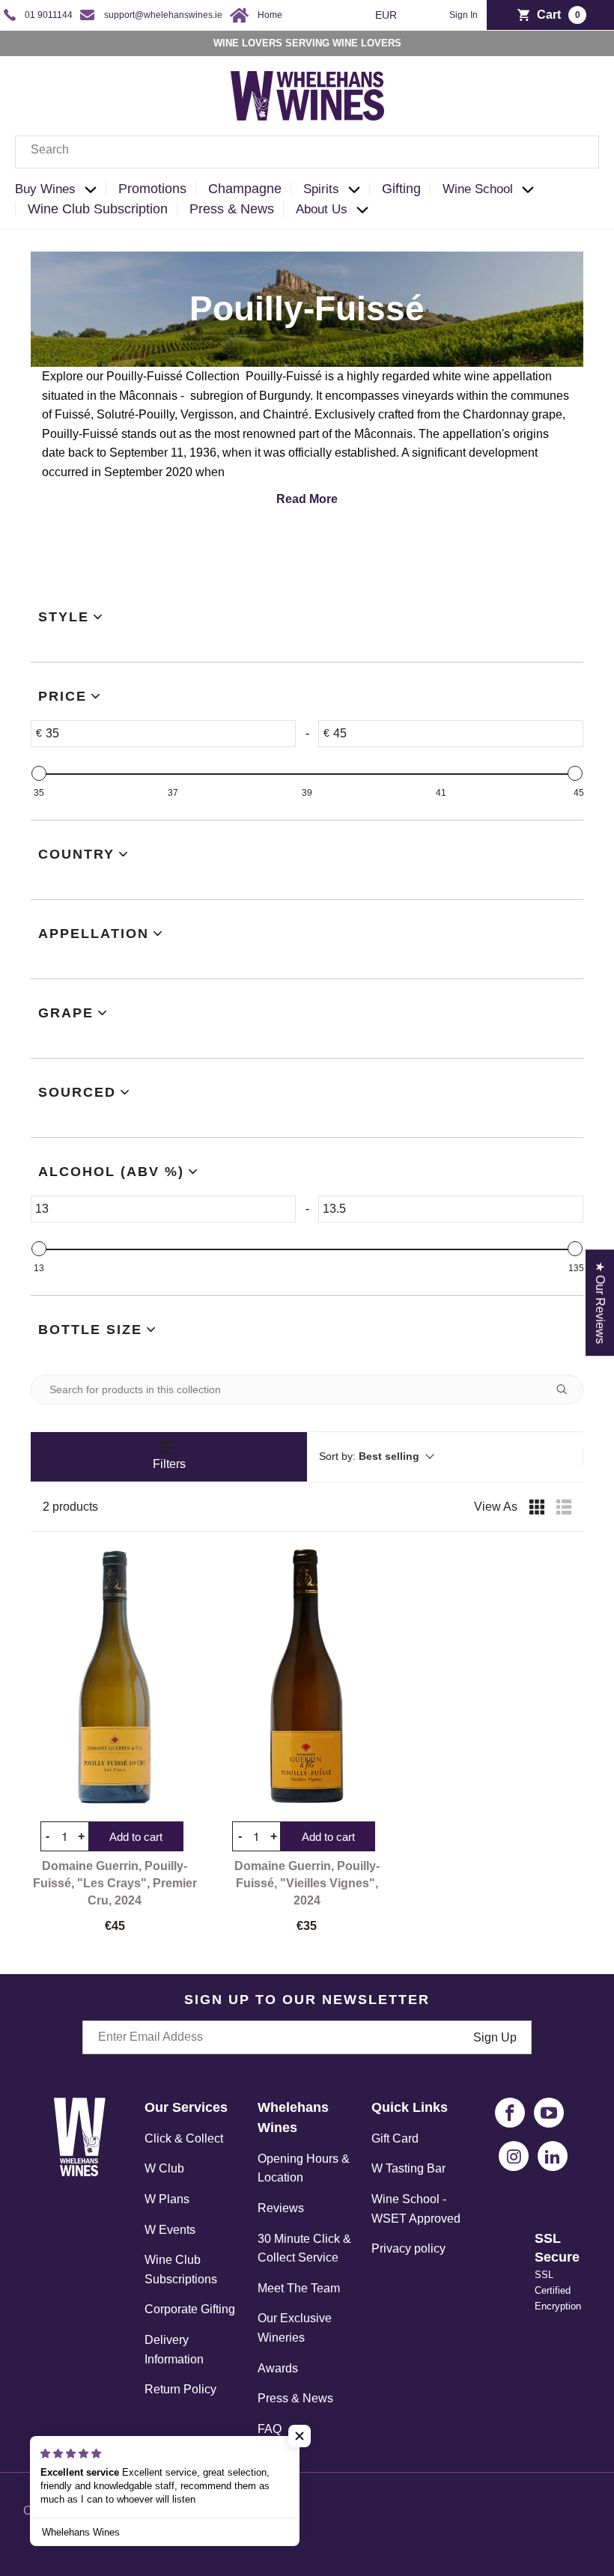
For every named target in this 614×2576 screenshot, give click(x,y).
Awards (278, 2368)
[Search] (577, 152)
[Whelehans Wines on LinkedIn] (553, 2156)
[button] (60, 190)
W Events (170, 2230)
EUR (387, 15)
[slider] (39, 773)
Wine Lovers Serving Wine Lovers (307, 43)
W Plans (167, 2199)
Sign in (463, 15)
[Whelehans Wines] (307, 96)
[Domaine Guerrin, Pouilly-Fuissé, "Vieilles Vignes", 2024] (307, 1676)
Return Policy (180, 2389)
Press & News (295, 2398)
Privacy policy (408, 2248)
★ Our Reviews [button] (600, 1303)
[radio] (537, 1507)
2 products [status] (70, 1507)
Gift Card (395, 2138)
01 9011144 (49, 15)
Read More (307, 499)
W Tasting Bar (408, 2168)
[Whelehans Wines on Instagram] (514, 2156)
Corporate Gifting (190, 2309)
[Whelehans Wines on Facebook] (510, 2113)
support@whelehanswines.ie (163, 15)
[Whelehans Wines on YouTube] (549, 2113)
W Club (164, 2168)
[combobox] (307, 152)
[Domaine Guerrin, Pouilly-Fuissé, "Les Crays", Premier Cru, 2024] (115, 1676)
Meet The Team (299, 2288)
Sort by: (369, 1456)
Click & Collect (184, 2138)
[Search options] (568, 1389)
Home (270, 15)
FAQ (270, 2429)
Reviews (281, 2208)
